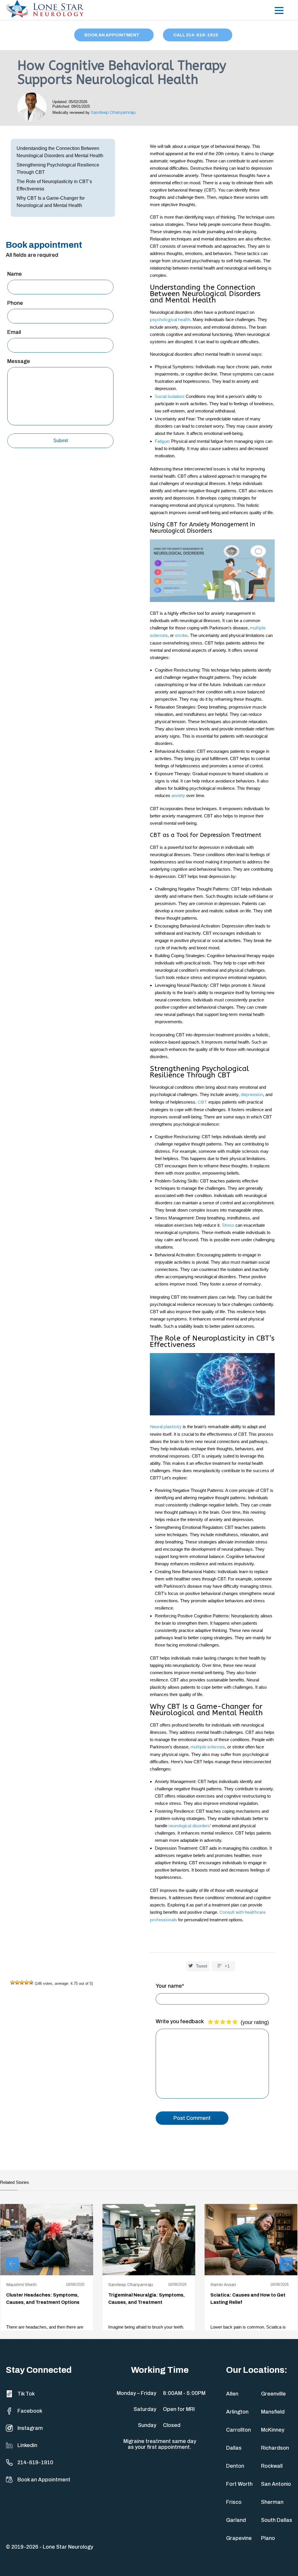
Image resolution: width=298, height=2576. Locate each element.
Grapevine (239, 2538)
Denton (235, 2466)
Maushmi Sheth (21, 2285)
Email (14, 332)
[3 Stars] (22, 1982)
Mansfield (273, 2412)
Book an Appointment (44, 2480)
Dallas (234, 2448)
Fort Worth (239, 2484)
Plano (268, 2538)
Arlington (237, 2412)
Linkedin (27, 2445)
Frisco (234, 2502)
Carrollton (238, 2430)
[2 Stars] (17, 1982)
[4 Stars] (26, 1982)
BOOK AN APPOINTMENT (112, 35)
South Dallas (277, 2520)
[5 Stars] (31, 1982)
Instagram (30, 2428)
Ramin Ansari (223, 2285)
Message (19, 361)
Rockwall (272, 2466)
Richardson (275, 2448)
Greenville (273, 2394)
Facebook (30, 2411)
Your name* (170, 1986)
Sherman (272, 2502)
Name (15, 274)
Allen (232, 2394)
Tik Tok (26, 2394)
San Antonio (276, 2484)
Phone (15, 303)
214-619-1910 (35, 2462)
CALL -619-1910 (196, 35)
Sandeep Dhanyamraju (113, 112)
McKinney (273, 2430)
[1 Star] (13, 1982)
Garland (236, 2520)
